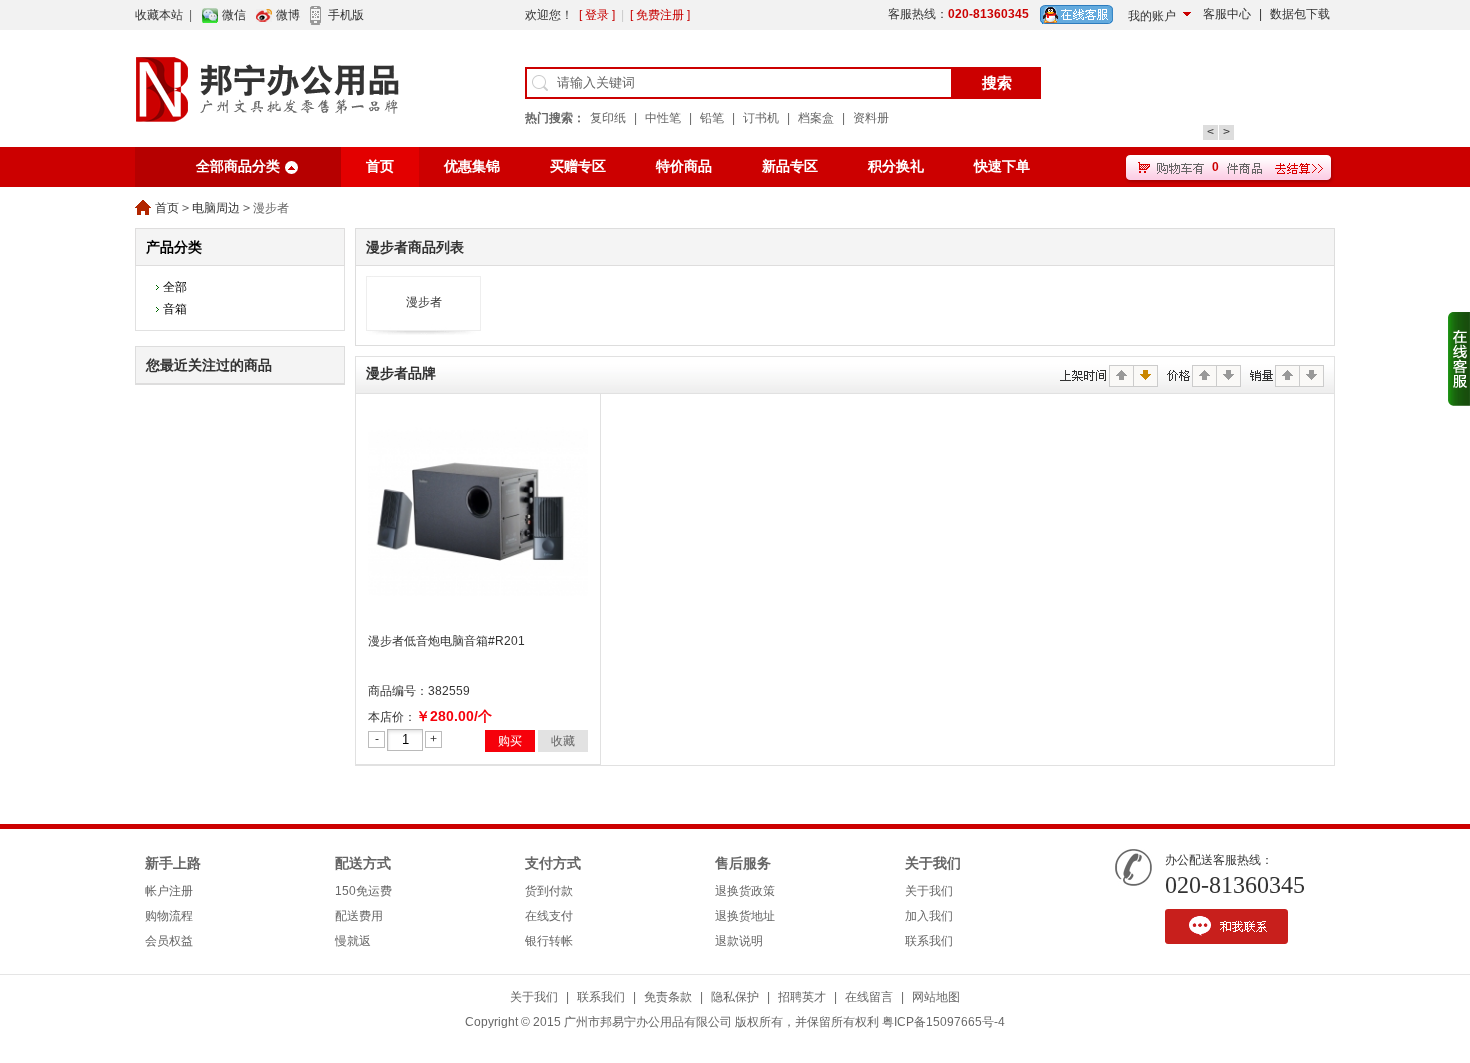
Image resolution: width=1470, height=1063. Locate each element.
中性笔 (663, 118)
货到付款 (549, 891)
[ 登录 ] (597, 15)
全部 (175, 287)
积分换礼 (896, 166)
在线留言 (869, 997)
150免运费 (363, 891)
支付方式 (553, 863)
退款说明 (739, 941)
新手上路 (173, 863)
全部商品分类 (238, 166)
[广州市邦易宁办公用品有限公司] (267, 143)
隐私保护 (735, 997)
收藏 (563, 741)
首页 (380, 166)
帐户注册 (169, 891)
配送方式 (363, 863)
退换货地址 (745, 916)
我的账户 (1152, 16)
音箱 (175, 309)
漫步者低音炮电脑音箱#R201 (446, 641)
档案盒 (816, 118)
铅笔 (712, 118)
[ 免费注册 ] (660, 15)
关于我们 (933, 863)
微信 (234, 15)
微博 (288, 15)
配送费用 (359, 916)
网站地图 (936, 997)
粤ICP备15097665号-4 (943, 1022)
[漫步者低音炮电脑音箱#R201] (478, 620)
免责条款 (668, 997)
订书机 (761, 118)
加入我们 (929, 916)
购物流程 (169, 916)
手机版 (346, 15)
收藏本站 (159, 15)
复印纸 (608, 118)
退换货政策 (745, 891)
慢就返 (353, 941)
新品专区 (790, 166)
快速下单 (1002, 166)
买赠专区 (578, 166)
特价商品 (684, 166)
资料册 (871, 118)
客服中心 (1227, 14)
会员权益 (169, 941)
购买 (510, 741)
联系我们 (929, 941)
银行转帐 (549, 941)
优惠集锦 (472, 166)
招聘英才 (802, 997)
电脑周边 (216, 208)
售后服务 (743, 863)
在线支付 (549, 916)
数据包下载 (1300, 14)
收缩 (1459, 359)
